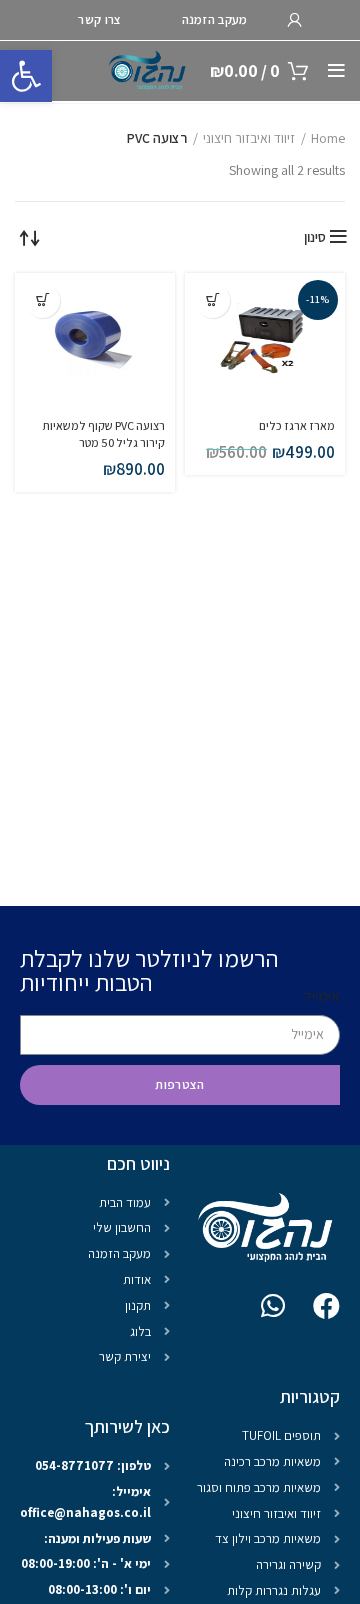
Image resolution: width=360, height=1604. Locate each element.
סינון (315, 237)
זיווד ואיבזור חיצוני (249, 138)
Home (328, 138)
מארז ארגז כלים (297, 425)
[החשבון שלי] (295, 20)
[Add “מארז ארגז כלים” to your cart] (212, 300)
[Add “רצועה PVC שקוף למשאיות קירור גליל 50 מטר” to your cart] (42, 300)
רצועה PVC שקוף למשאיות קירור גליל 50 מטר (103, 434)
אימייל (322, 996)
